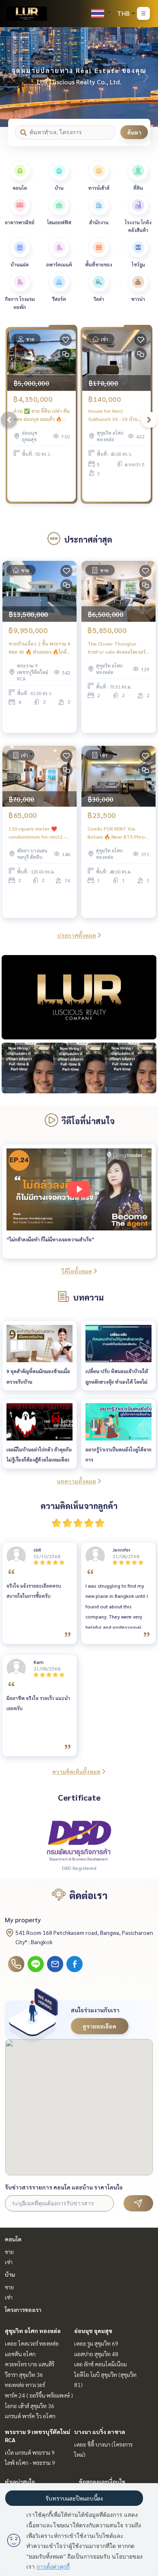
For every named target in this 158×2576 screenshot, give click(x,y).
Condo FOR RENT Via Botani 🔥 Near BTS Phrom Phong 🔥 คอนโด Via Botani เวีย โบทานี (118, 833)
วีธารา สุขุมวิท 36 (24, 2374)
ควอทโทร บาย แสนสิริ (30, 2364)
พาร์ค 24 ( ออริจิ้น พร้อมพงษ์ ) (39, 2395)
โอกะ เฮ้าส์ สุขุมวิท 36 (30, 2406)
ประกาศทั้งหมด (77, 935)
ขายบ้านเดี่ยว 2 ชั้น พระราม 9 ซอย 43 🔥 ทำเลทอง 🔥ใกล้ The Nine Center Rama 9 (39, 648)
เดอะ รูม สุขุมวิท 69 (96, 2343)
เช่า (9, 2262)
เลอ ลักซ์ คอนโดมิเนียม (100, 2364)
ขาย (9, 2252)
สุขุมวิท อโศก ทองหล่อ (33, 2331)
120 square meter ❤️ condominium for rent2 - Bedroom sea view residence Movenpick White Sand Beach (37, 833)
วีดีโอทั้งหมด (77, 1271)
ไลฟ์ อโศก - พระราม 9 (30, 2462)
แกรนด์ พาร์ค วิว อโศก (30, 2416)
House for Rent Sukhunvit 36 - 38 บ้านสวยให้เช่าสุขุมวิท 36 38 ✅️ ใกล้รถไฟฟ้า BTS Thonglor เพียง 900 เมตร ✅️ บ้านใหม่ (116, 415)
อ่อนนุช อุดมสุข (93, 2331)
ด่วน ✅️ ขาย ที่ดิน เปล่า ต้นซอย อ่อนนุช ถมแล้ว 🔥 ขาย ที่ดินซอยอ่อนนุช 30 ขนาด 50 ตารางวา (42, 415)
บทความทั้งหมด (76, 1481)
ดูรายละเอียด (99, 2026)
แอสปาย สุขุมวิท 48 (96, 2354)
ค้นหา (134, 132)
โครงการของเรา (23, 2310)
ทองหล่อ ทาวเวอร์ (25, 2385)
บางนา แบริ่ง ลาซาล (100, 2432)
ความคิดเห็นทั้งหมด (76, 1771)
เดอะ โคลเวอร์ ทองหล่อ (32, 2343)
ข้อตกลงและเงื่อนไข (102, 2482)
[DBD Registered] (79, 1840)
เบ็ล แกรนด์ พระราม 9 (30, 2452)
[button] (146, 77)
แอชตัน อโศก (20, 2354)
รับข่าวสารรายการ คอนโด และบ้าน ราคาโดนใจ (64, 2187)
